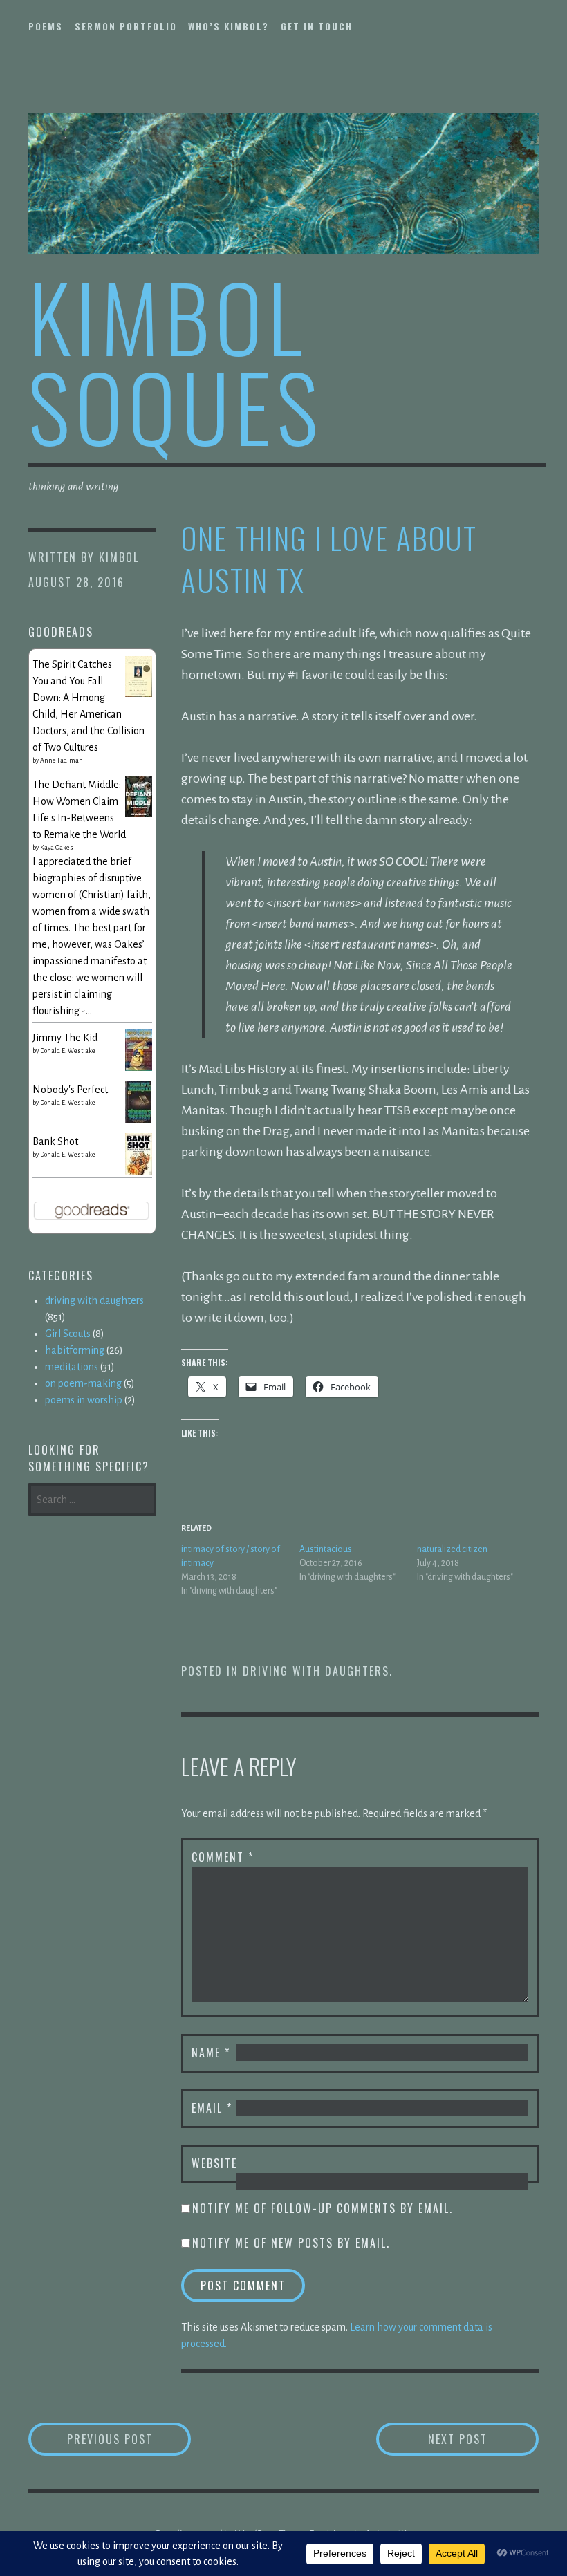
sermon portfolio (126, 26)
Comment (223, 1857)
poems (46, 26)
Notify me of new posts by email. (291, 2243)
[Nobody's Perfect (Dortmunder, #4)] (139, 1121)
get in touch (317, 26)
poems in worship (84, 1400)
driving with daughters (316, 1671)
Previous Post (129, 2439)
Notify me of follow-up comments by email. (323, 2208)
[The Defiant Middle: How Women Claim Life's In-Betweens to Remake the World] (139, 814)
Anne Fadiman (62, 760)
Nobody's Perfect (70, 1090)
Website (214, 2163)
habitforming (75, 1350)
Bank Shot (55, 1141)
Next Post (483, 2439)
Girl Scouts (68, 1334)
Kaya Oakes (57, 848)
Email (212, 2108)
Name (211, 2053)
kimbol (119, 557)
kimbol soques (176, 361)
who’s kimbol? (229, 26)
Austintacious (326, 1549)
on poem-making (83, 1383)
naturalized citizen (452, 1549)
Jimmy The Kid (65, 1038)
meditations (72, 1367)
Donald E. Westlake (68, 1051)
